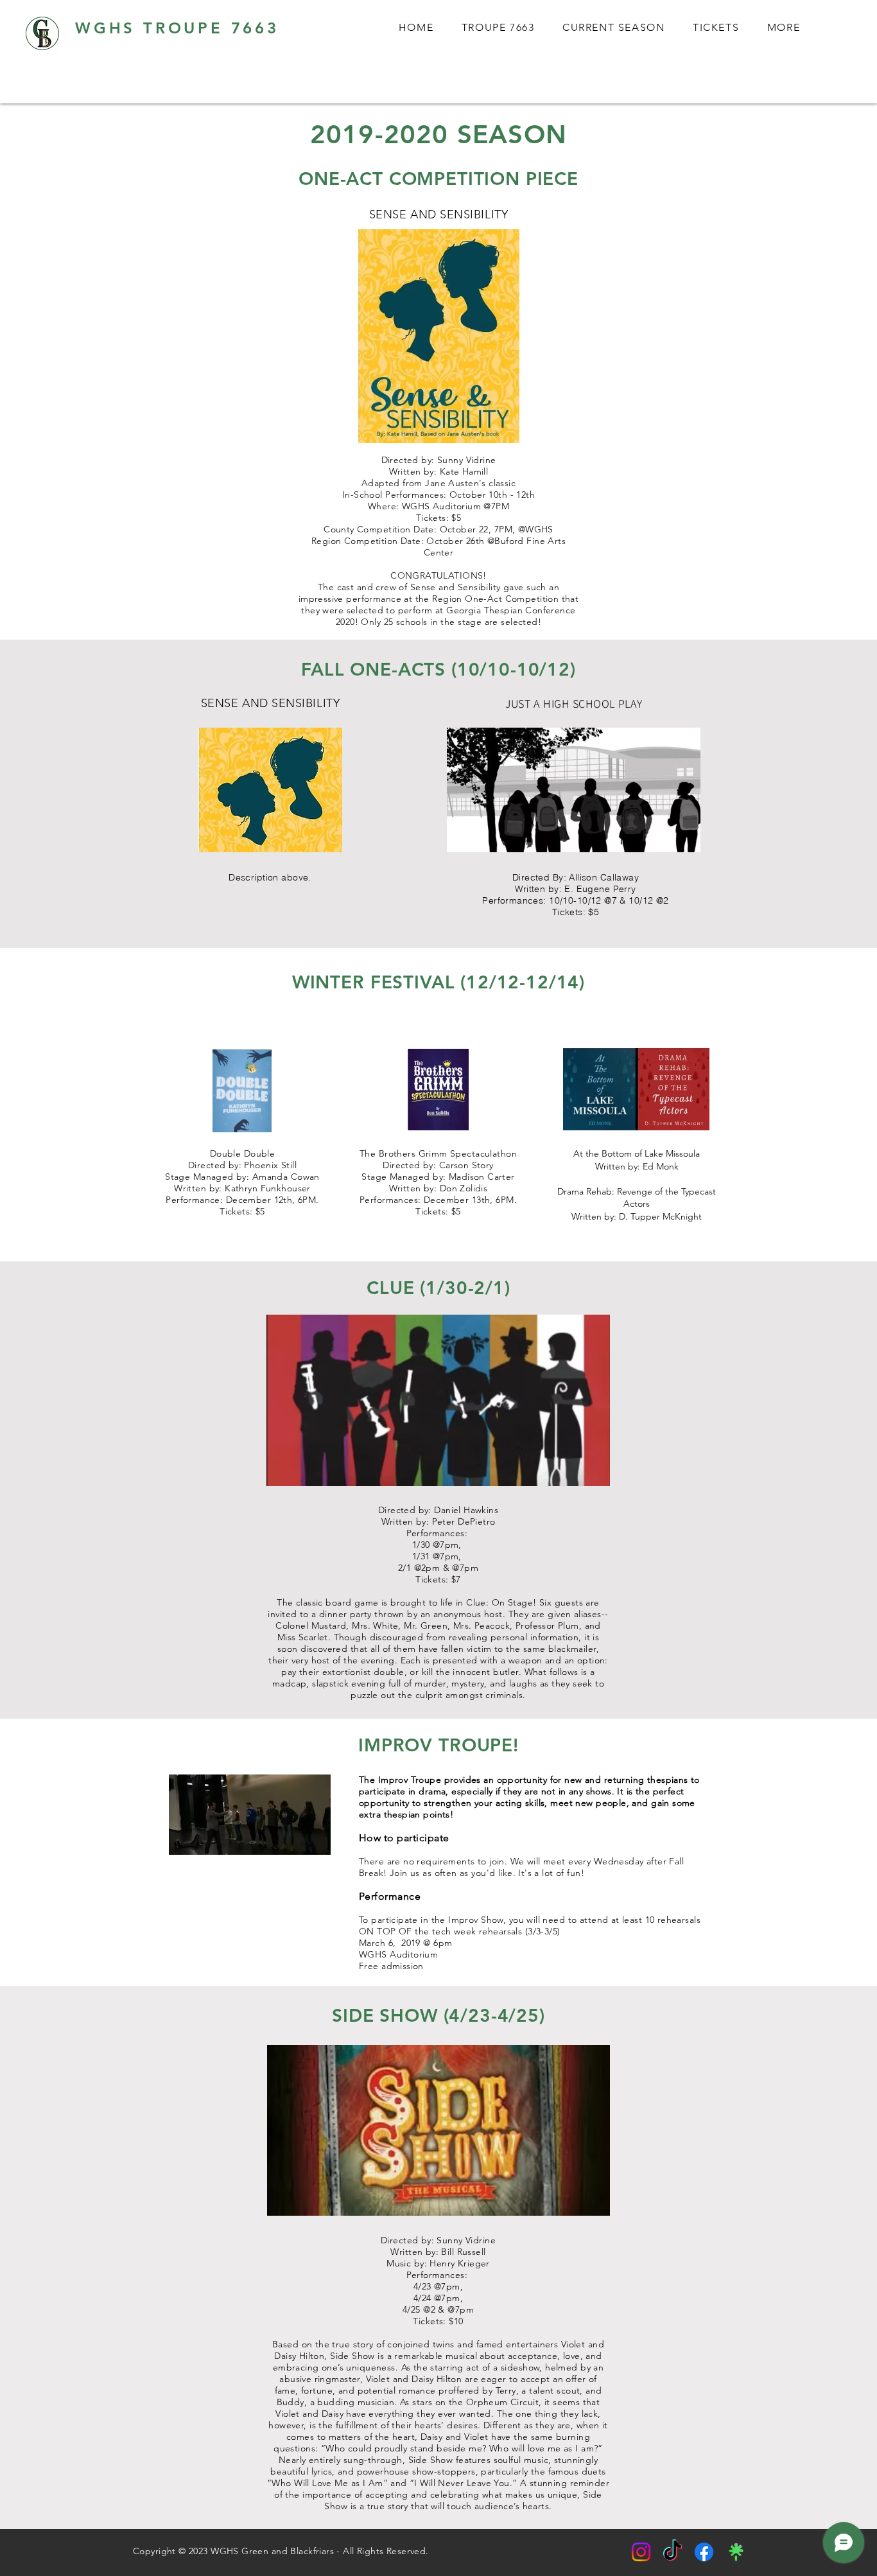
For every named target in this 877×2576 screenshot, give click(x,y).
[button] (784, 28)
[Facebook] (704, 2552)
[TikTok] (673, 2552)
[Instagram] (641, 2552)
